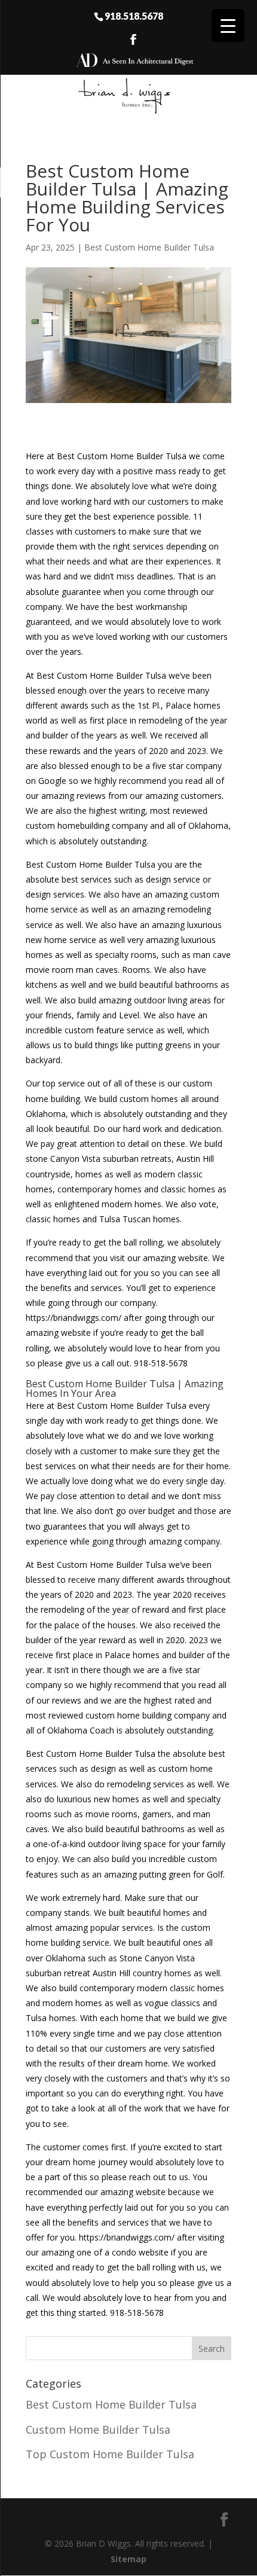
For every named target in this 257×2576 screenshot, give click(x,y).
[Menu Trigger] (228, 25)
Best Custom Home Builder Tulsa (149, 247)
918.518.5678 (134, 16)
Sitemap (128, 2559)
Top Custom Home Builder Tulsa (110, 2454)
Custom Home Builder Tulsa (98, 2430)
